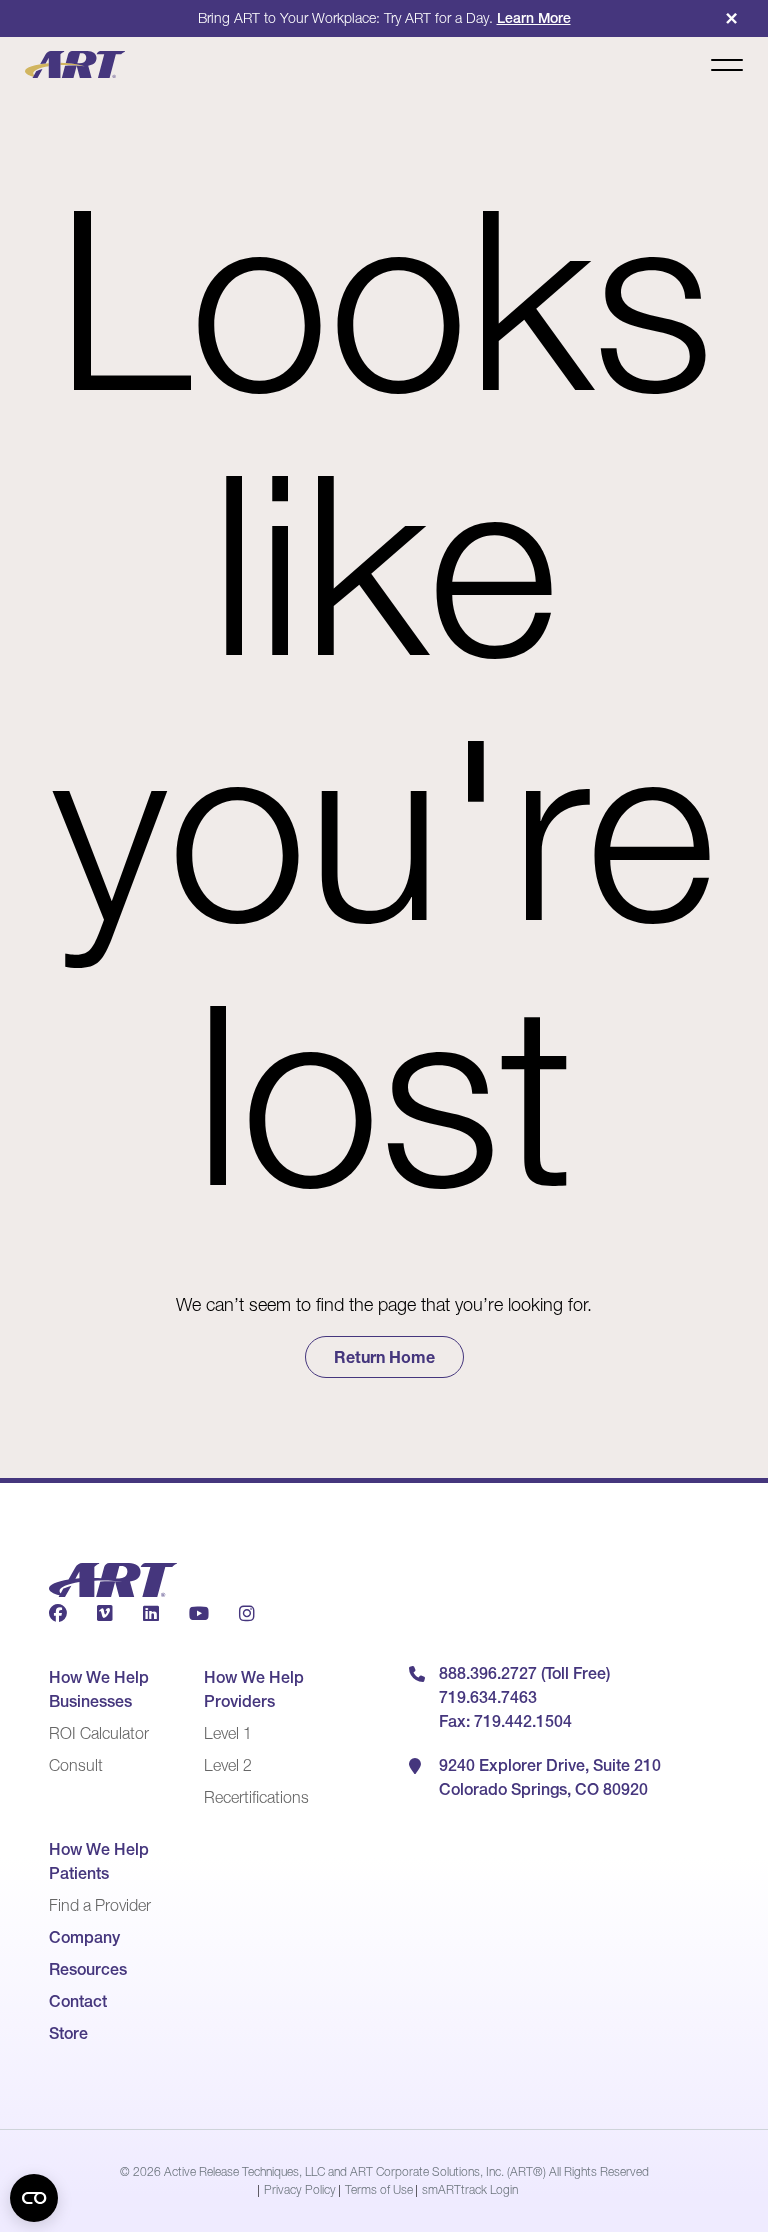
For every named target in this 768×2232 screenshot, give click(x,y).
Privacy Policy (300, 2189)
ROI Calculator (99, 1733)
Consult (76, 1765)
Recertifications (256, 1797)
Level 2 (228, 1765)
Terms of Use (379, 2189)
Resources (88, 1969)
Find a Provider (100, 1905)
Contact (78, 2001)
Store (68, 2033)
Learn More (534, 18)
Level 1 (228, 1733)
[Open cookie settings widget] (34, 2198)
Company (84, 1937)
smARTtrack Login (470, 2189)
